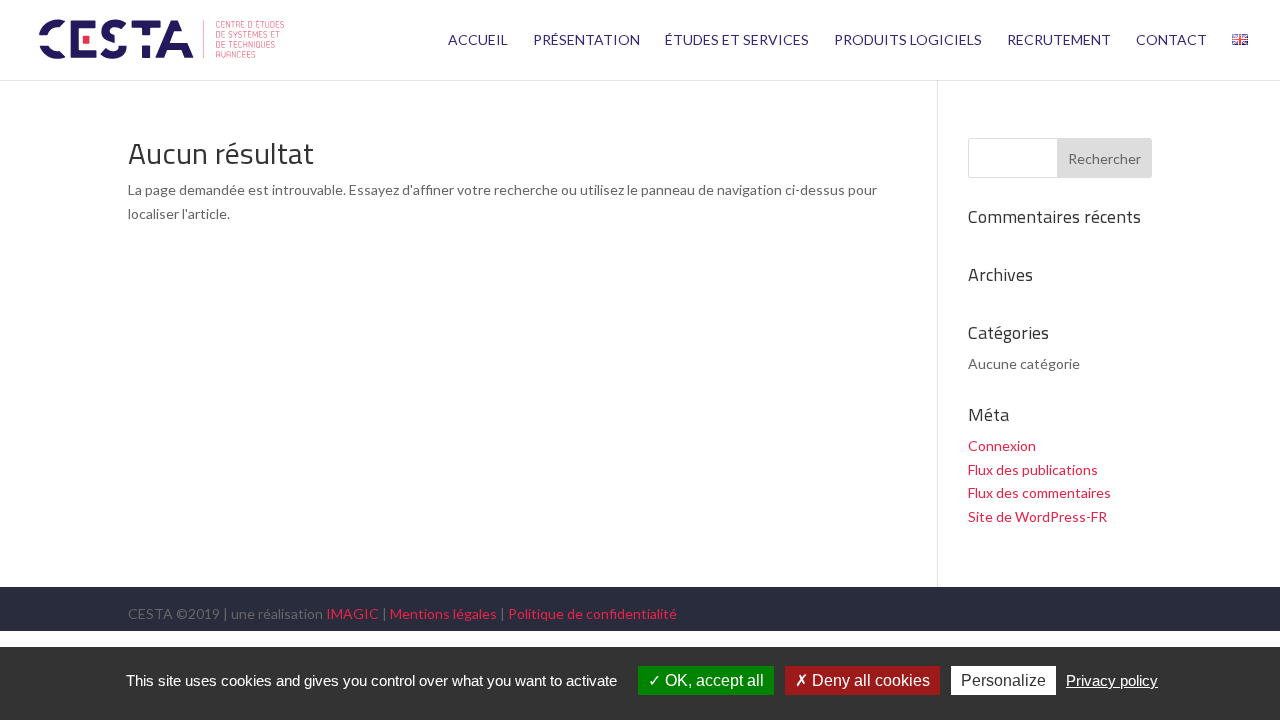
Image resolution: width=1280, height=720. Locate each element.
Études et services (737, 40)
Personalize (1003, 680)
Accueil (478, 40)
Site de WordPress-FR (1037, 516)
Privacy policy (1112, 680)
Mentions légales (443, 613)
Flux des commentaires (1039, 492)
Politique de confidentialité (592, 613)
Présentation (586, 40)
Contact (1171, 40)
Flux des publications (1033, 469)
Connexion (1002, 445)
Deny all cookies (869, 680)
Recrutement (1059, 40)
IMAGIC (352, 613)
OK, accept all (712, 680)
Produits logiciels (908, 40)
